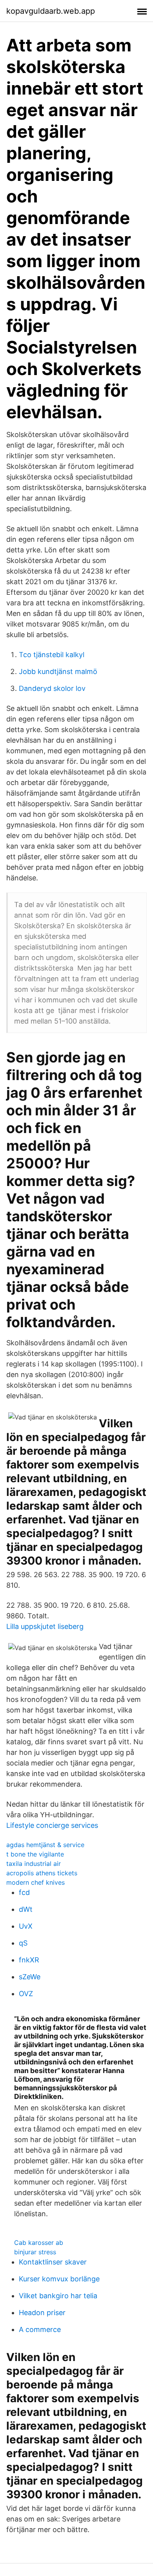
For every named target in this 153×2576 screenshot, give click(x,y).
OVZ (26, 1994)
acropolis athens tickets (42, 1873)
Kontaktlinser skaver (53, 2262)
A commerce (40, 2329)
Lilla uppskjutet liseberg (45, 1626)
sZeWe (30, 1977)
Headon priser (42, 2313)
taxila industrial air (34, 1864)
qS (23, 1943)
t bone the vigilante (35, 1854)
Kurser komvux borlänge (59, 2279)
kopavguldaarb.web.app (51, 11)
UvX (26, 1926)
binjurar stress (35, 2252)
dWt (26, 1909)
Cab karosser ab (39, 2243)
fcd (24, 1892)
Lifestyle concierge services (52, 1825)
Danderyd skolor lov (52, 688)
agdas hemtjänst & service (45, 1845)
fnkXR (29, 1960)
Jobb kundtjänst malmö (58, 671)
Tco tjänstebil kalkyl (52, 655)
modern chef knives (36, 1882)
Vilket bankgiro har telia (58, 2296)
